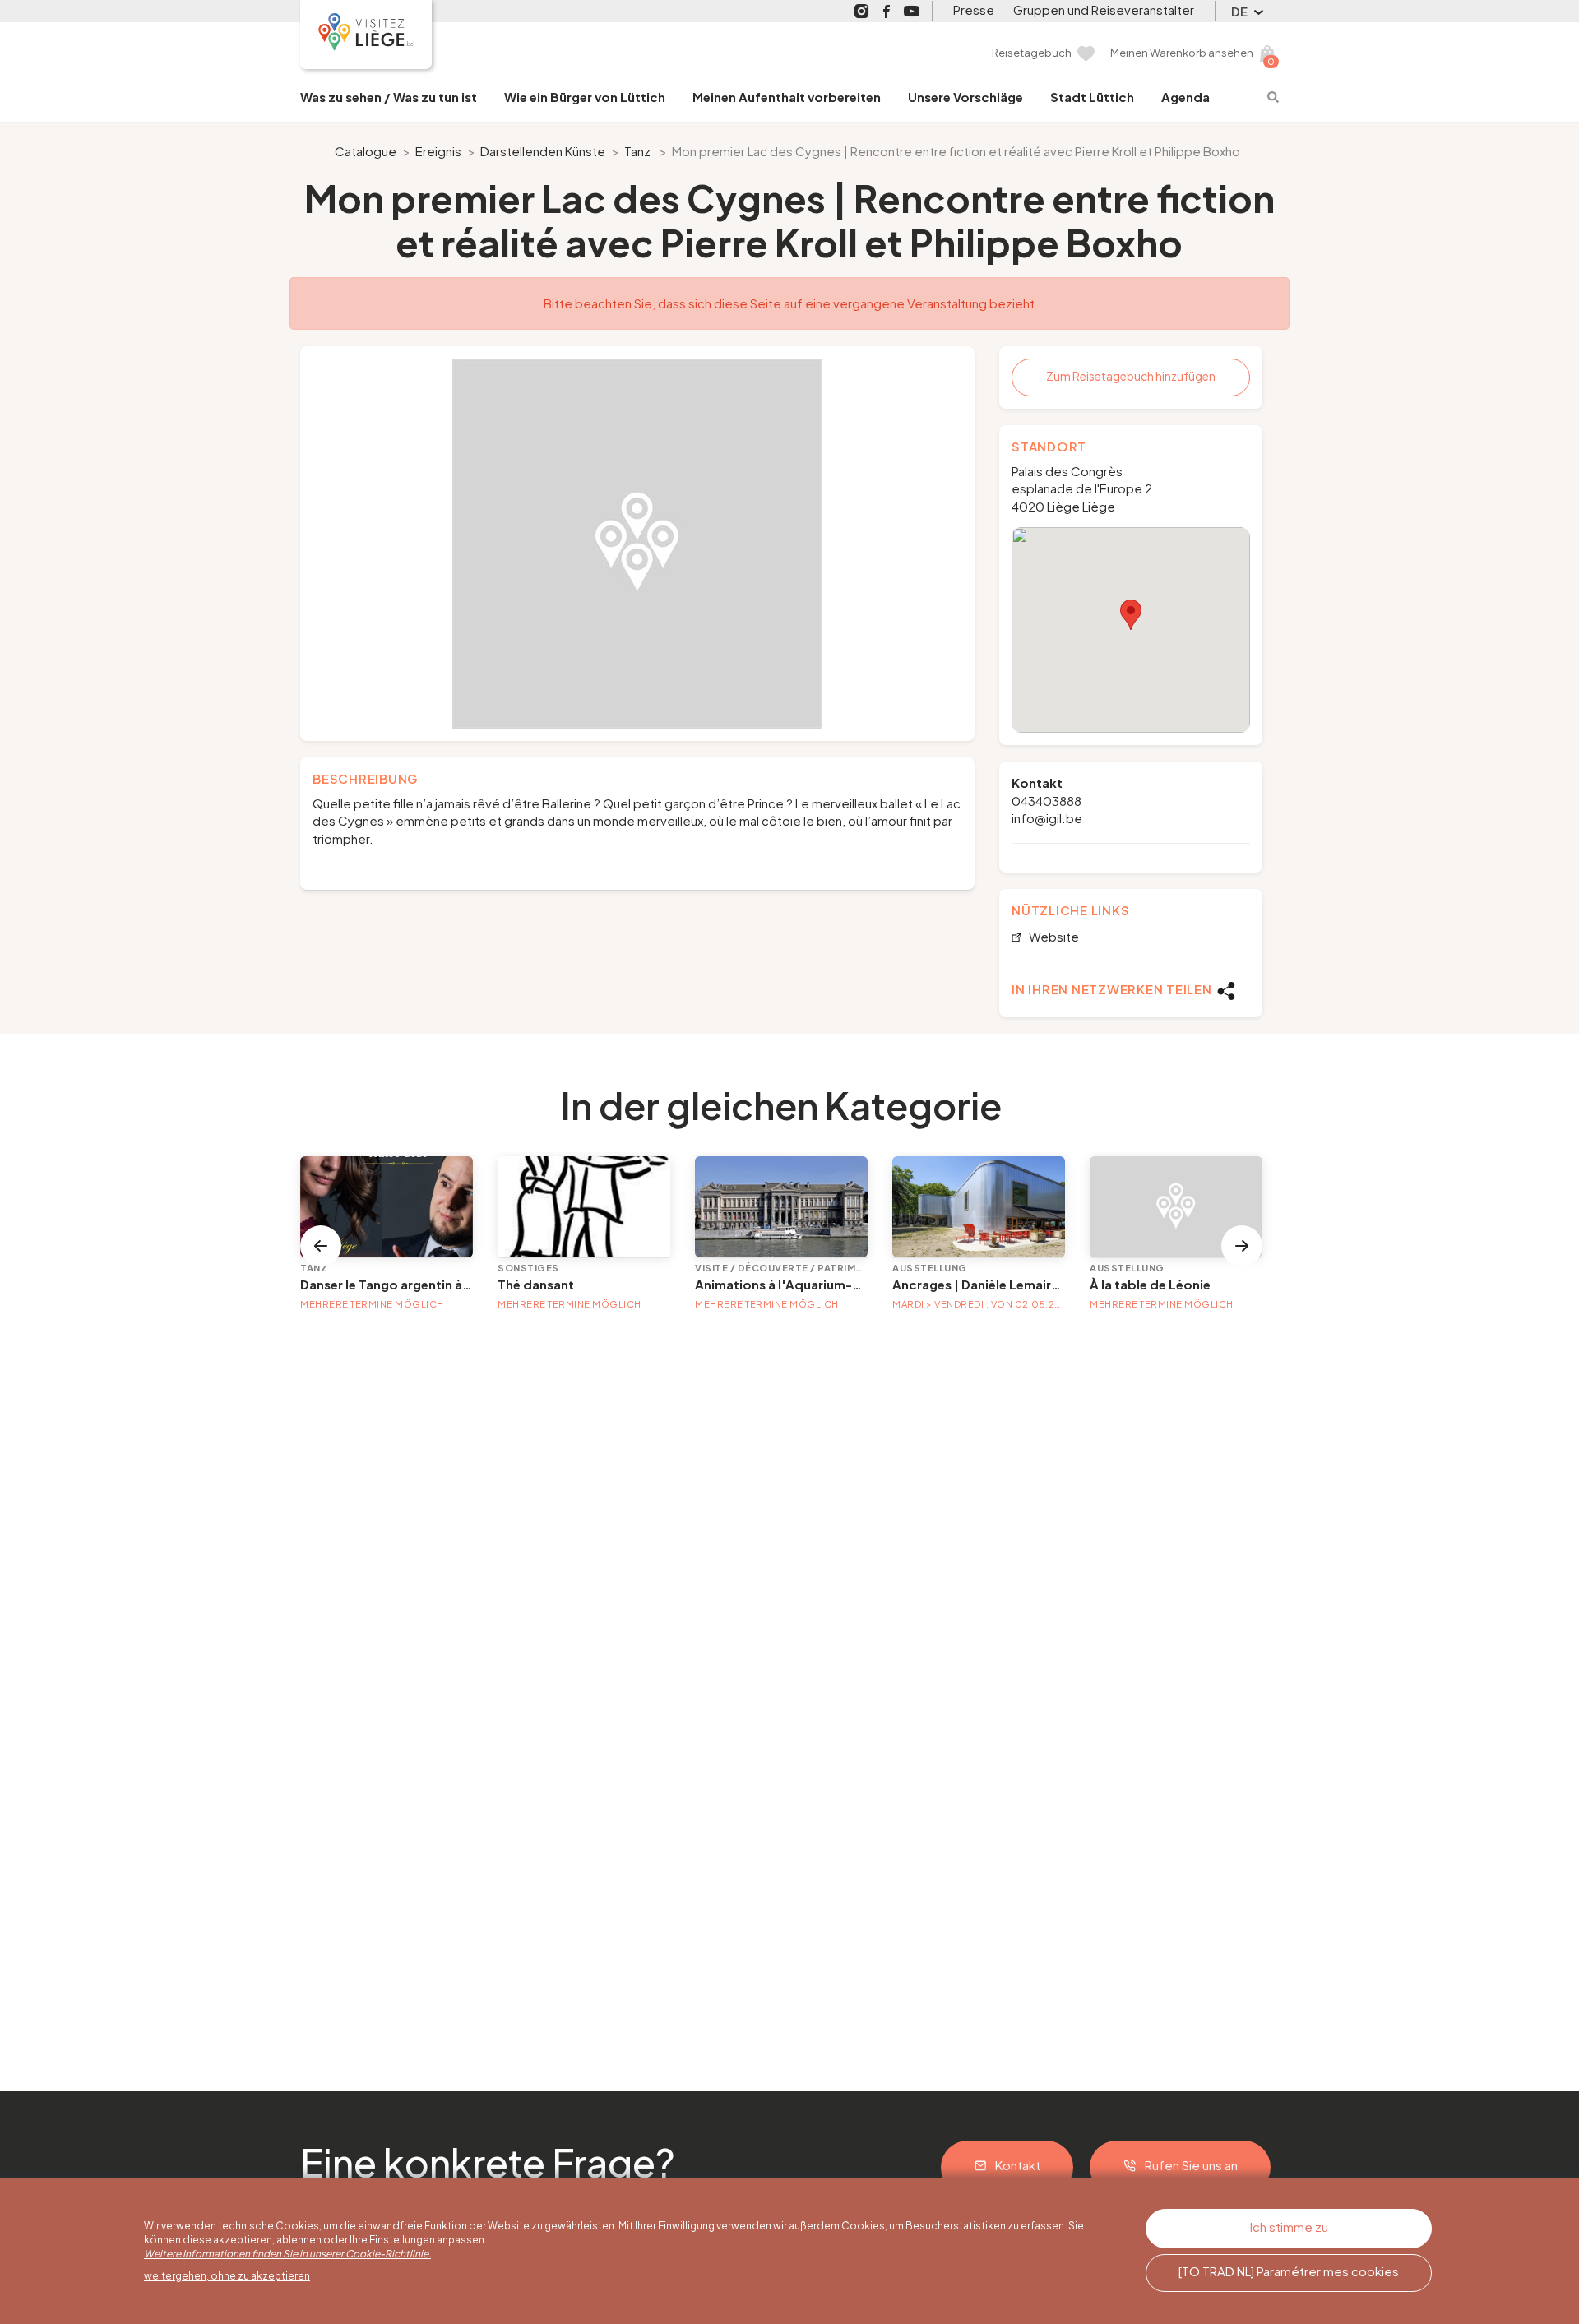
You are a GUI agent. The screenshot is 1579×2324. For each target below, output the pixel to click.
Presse (974, 9)
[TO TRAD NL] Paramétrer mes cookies (1289, 2271)
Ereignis (438, 151)
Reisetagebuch (1032, 53)
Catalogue (366, 151)
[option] (637, 544)
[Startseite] (366, 35)
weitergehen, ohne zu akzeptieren (227, 2276)
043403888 (1046, 801)
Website (1053, 937)
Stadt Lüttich (1092, 97)
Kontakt (1018, 2165)
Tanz (637, 151)
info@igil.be (1047, 818)
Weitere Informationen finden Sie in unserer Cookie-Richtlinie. (287, 2254)
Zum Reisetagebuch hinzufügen (1131, 376)
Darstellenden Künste (543, 151)
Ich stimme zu (1289, 2227)
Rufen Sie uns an (1191, 2165)
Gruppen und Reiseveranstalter (1104, 9)
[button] (1131, 615)
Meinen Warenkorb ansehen (1182, 53)
